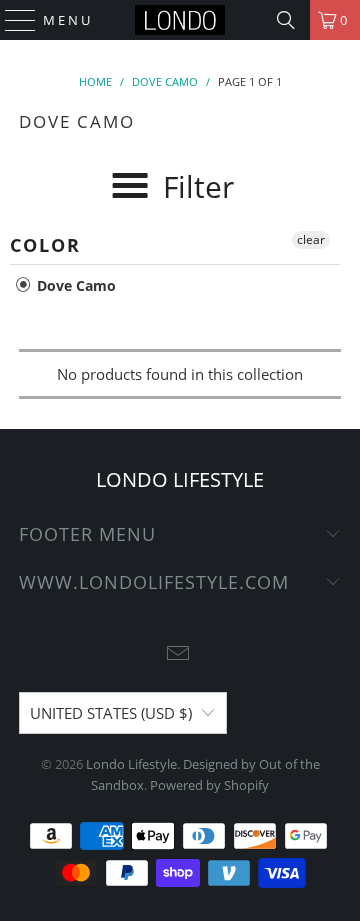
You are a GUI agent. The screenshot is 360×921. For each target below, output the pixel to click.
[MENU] (11, 20)
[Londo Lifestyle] (180, 20)
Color (45, 245)
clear (311, 239)
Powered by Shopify (209, 785)
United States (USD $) (111, 713)
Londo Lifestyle (131, 764)
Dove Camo (74, 285)
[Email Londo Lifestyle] (179, 654)
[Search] (286, 20)
